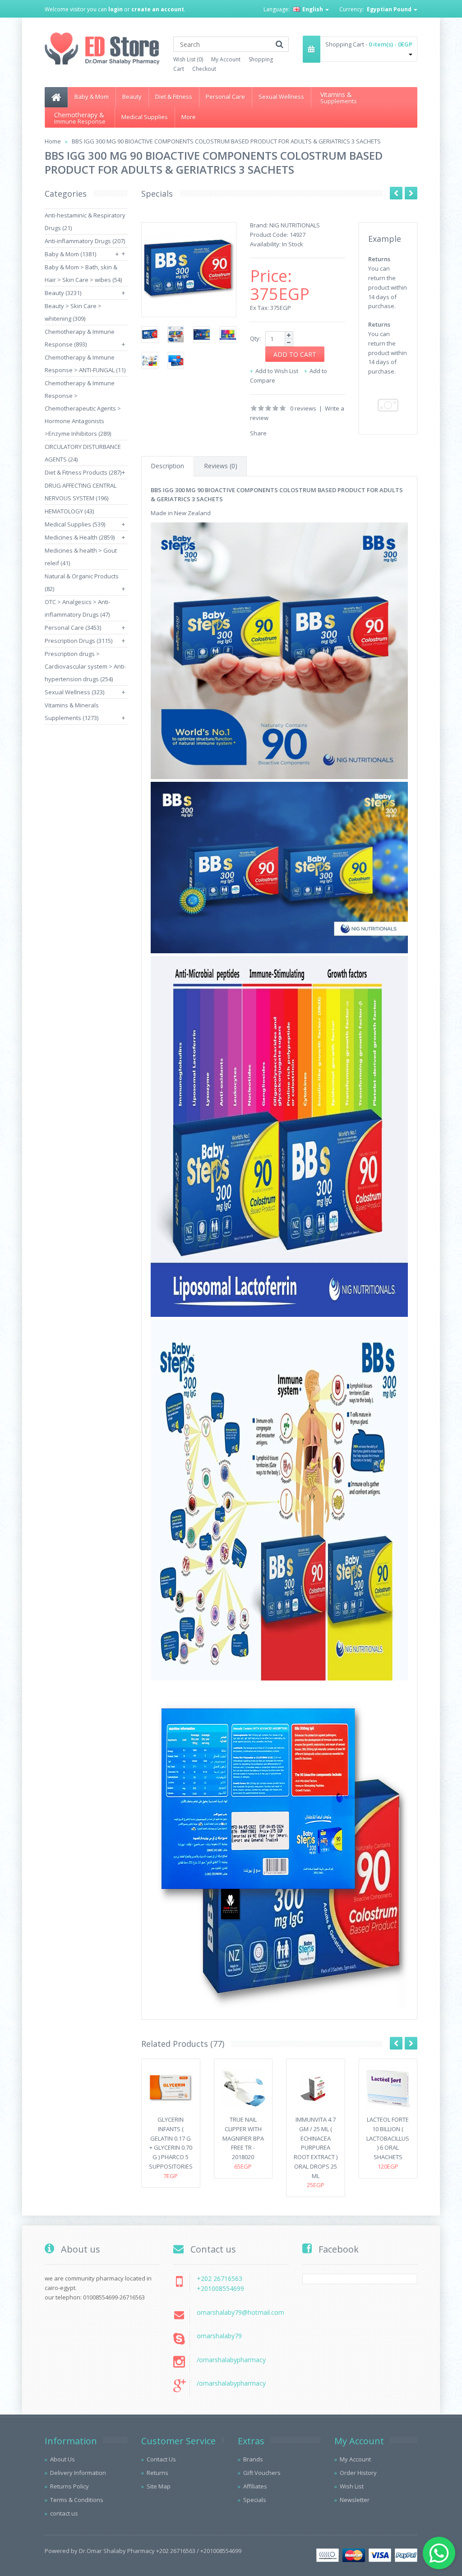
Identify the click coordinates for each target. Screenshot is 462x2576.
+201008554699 (220, 2288)
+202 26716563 (219, 2278)
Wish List (352, 2486)
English (313, 9)
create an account (158, 9)
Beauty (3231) (63, 293)
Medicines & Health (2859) (80, 537)
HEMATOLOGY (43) (69, 511)
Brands (253, 2459)
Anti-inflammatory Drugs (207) (85, 241)
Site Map (159, 2486)
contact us (64, 2513)
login (115, 9)
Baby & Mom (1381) (70, 254)
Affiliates (255, 2486)
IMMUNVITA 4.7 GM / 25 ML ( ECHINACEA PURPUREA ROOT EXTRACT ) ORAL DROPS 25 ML (316, 2148)
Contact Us (161, 2459)
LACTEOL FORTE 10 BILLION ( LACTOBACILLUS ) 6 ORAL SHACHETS (388, 2138)
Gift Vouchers (262, 2473)
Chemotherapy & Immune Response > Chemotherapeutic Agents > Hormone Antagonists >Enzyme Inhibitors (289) (83, 408)
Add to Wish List (277, 371)
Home (53, 141)
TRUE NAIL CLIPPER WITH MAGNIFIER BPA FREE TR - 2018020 (243, 2138)
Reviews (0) (221, 466)
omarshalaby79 (219, 2336)
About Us (62, 2459)
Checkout (204, 69)
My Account (226, 59)
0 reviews (303, 408)
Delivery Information (78, 2473)
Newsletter (355, 2500)
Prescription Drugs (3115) (79, 641)
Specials (255, 2500)
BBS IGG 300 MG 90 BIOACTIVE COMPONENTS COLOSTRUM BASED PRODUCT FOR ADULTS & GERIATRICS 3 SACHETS (226, 141)
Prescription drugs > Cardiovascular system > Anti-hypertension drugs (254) (85, 666)
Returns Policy (69, 2486)
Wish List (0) (188, 59)
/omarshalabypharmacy (231, 2360)
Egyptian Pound (390, 9)
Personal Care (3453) (73, 628)
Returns (157, 2473)
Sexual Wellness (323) (74, 692)
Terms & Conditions (77, 2500)
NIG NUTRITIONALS (295, 225)
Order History (358, 2473)
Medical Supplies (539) (75, 524)
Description (167, 466)
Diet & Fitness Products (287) (83, 472)
